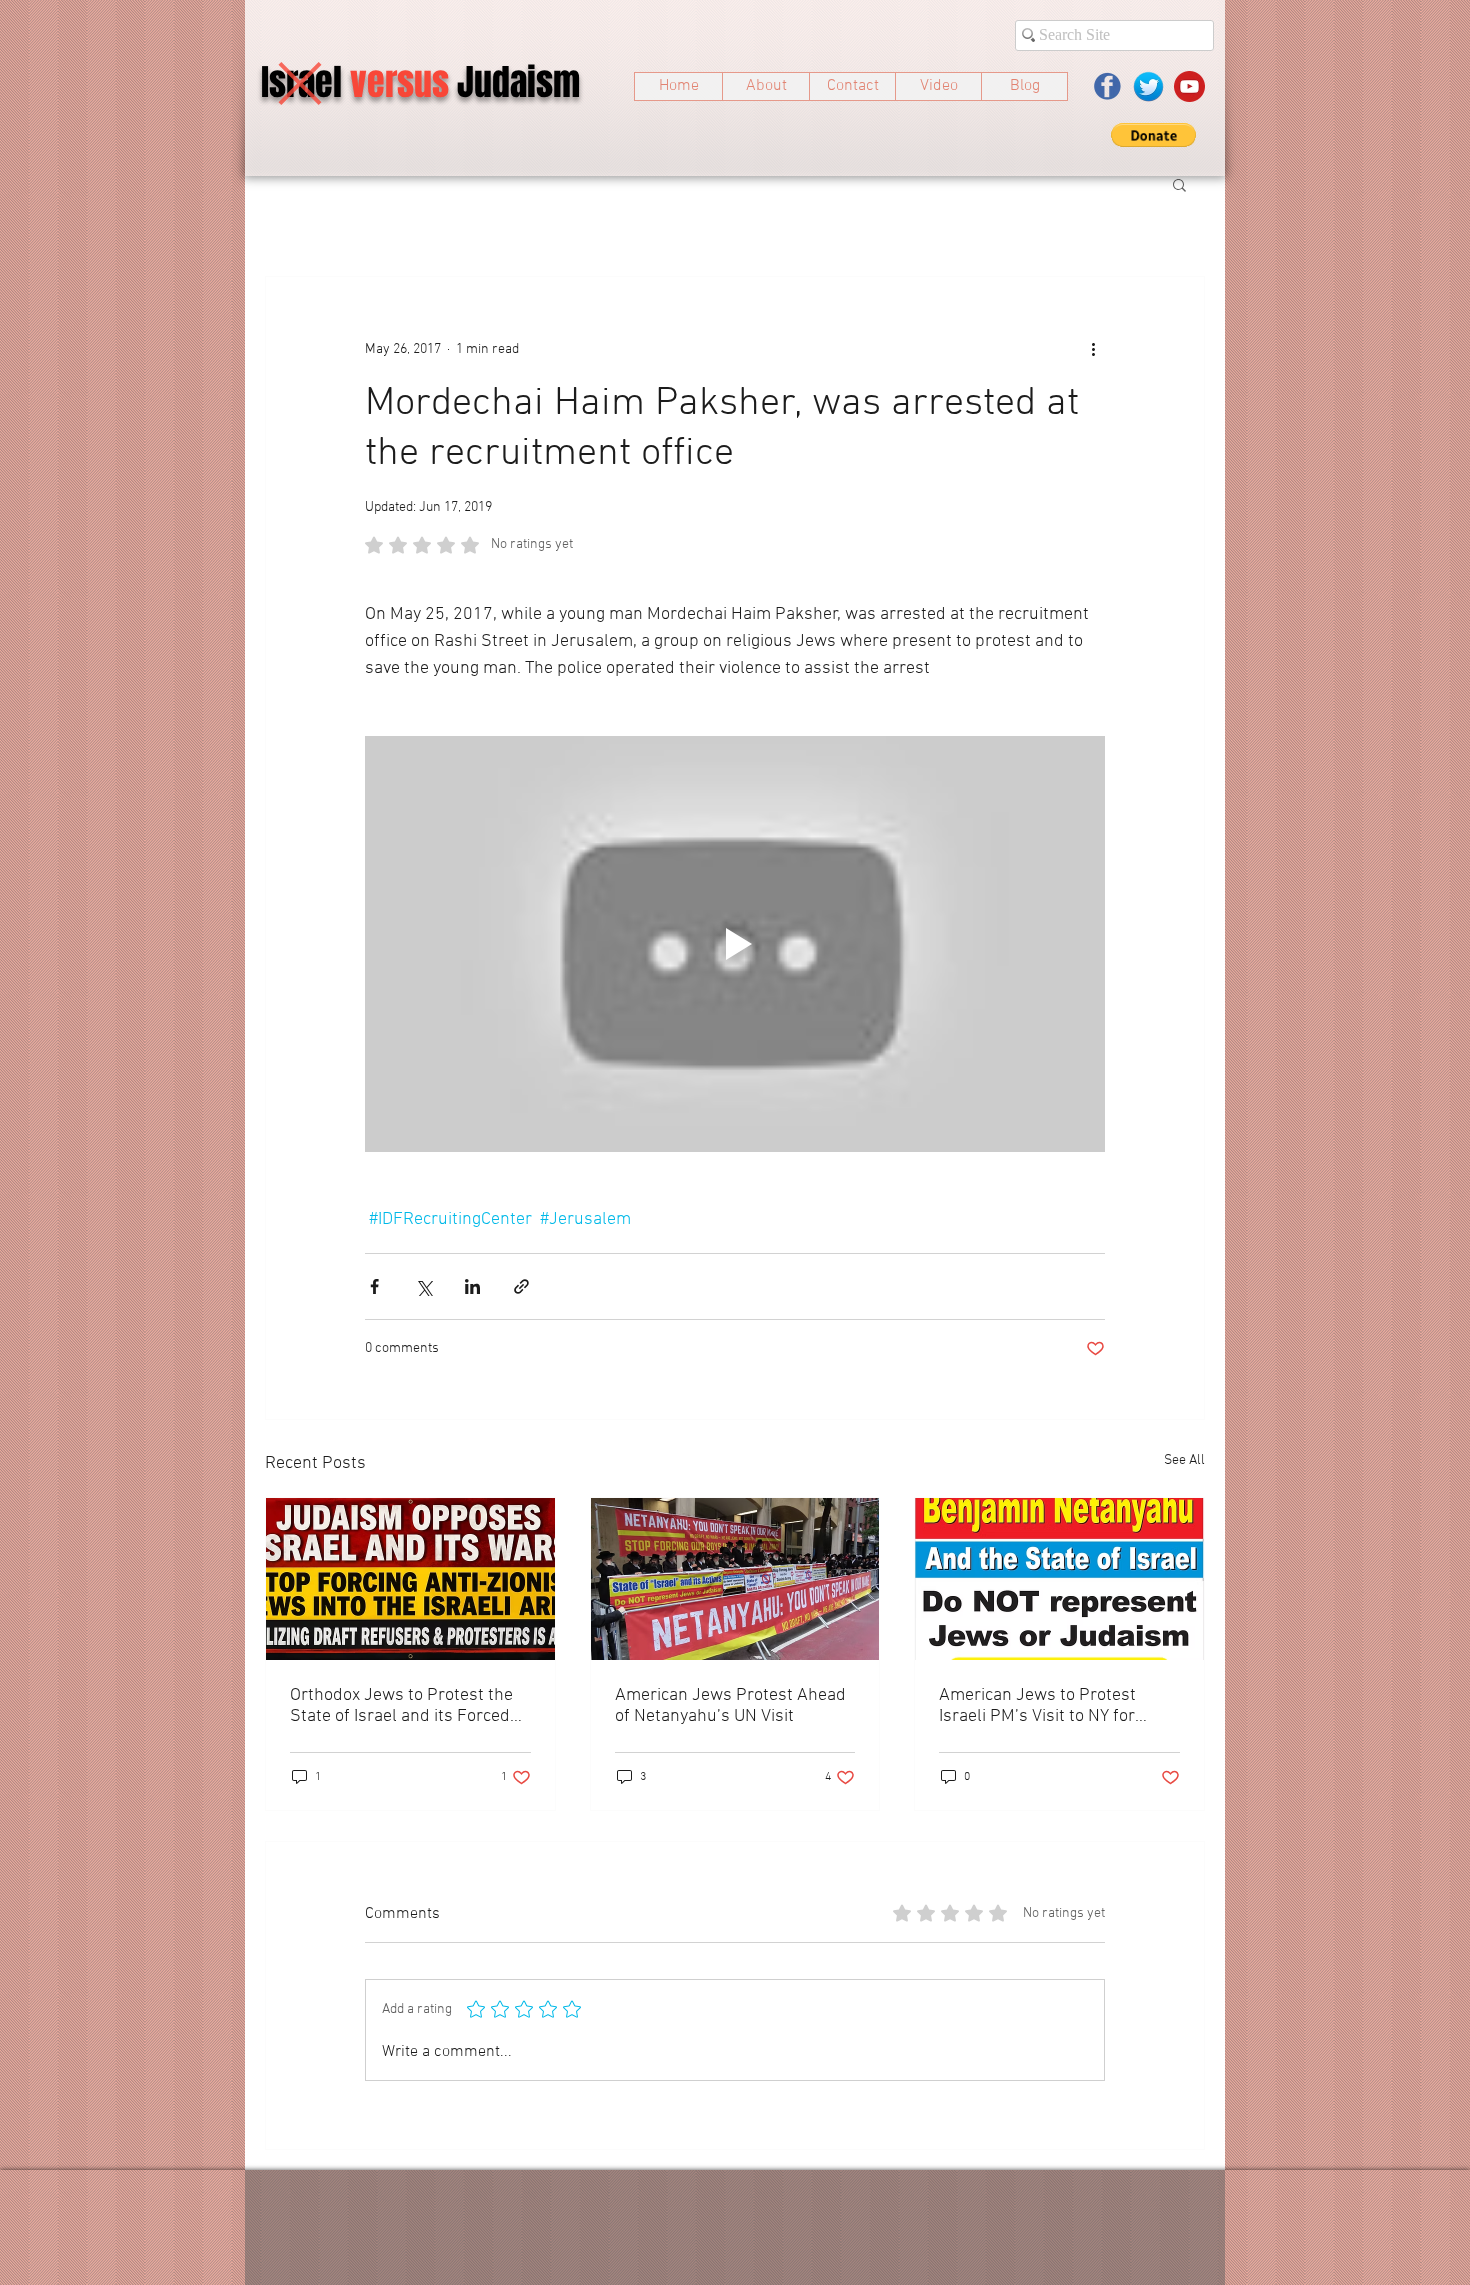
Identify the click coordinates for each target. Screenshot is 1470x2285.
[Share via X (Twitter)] (423, 1286)
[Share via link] (521, 1286)
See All (1184, 1460)
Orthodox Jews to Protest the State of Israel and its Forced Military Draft (401, 1706)
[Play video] (735, 944)
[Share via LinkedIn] (472, 1286)
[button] (1153, 135)
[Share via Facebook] (374, 1286)
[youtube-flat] (1189, 86)
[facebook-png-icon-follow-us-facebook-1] (1107, 86)
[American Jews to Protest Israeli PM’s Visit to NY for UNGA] (1059, 1579)
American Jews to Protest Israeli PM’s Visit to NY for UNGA (1037, 1706)
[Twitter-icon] (1148, 86)
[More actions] (1093, 349)
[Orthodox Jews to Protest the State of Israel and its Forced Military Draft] (410, 1579)
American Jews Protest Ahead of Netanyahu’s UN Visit (730, 1706)
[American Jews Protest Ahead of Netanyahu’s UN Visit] (735, 1579)
